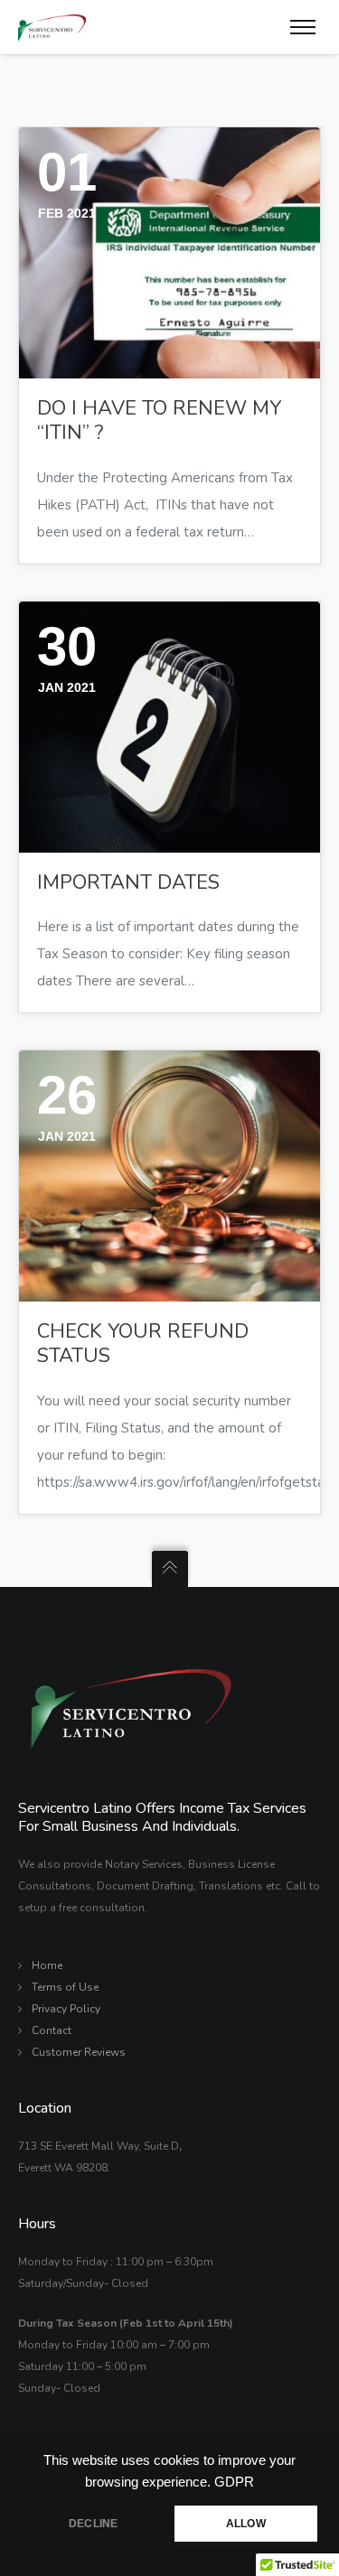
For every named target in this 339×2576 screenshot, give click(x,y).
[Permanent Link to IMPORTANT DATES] (169, 727)
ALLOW (246, 2524)
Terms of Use (65, 1987)
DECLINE (93, 2524)
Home (47, 1965)
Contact (52, 2030)
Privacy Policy (66, 2009)
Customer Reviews (79, 2052)
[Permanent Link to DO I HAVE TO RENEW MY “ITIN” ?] (169, 253)
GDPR (234, 2482)
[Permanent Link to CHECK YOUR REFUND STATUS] (169, 1176)
